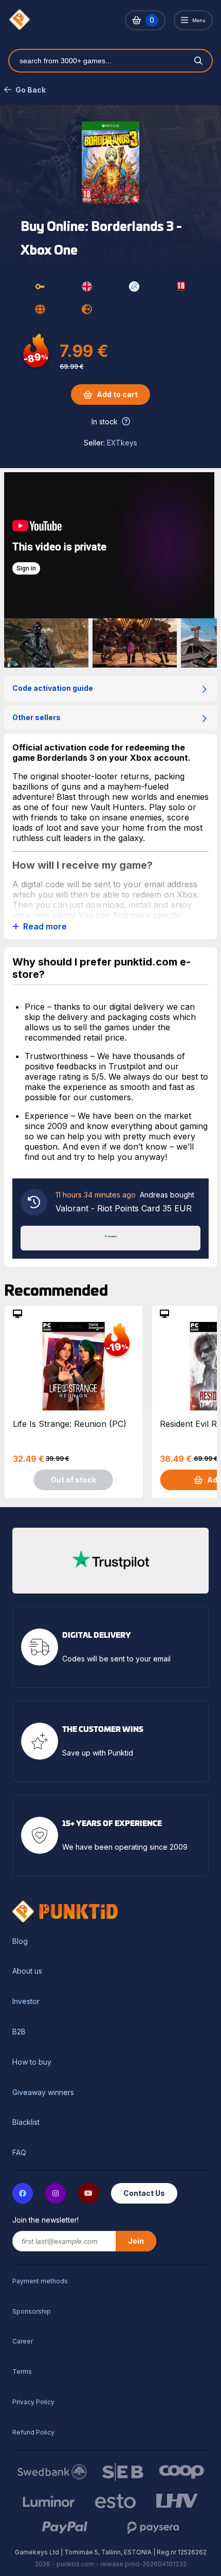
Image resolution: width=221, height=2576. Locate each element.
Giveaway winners (43, 2092)
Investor (26, 2001)
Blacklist (26, 2122)
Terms (22, 2372)
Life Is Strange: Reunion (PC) (70, 1424)
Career (23, 2341)
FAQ (19, 2153)
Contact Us (144, 2193)
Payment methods (40, 2281)
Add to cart (117, 394)
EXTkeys (122, 443)
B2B (19, 2032)
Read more (45, 927)
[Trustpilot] (110, 1237)
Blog (20, 1941)
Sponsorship (32, 2311)
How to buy (32, 2062)
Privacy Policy (33, 2402)
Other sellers (36, 717)
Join (136, 2241)
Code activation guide (53, 688)
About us (27, 1971)
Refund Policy (33, 2432)
